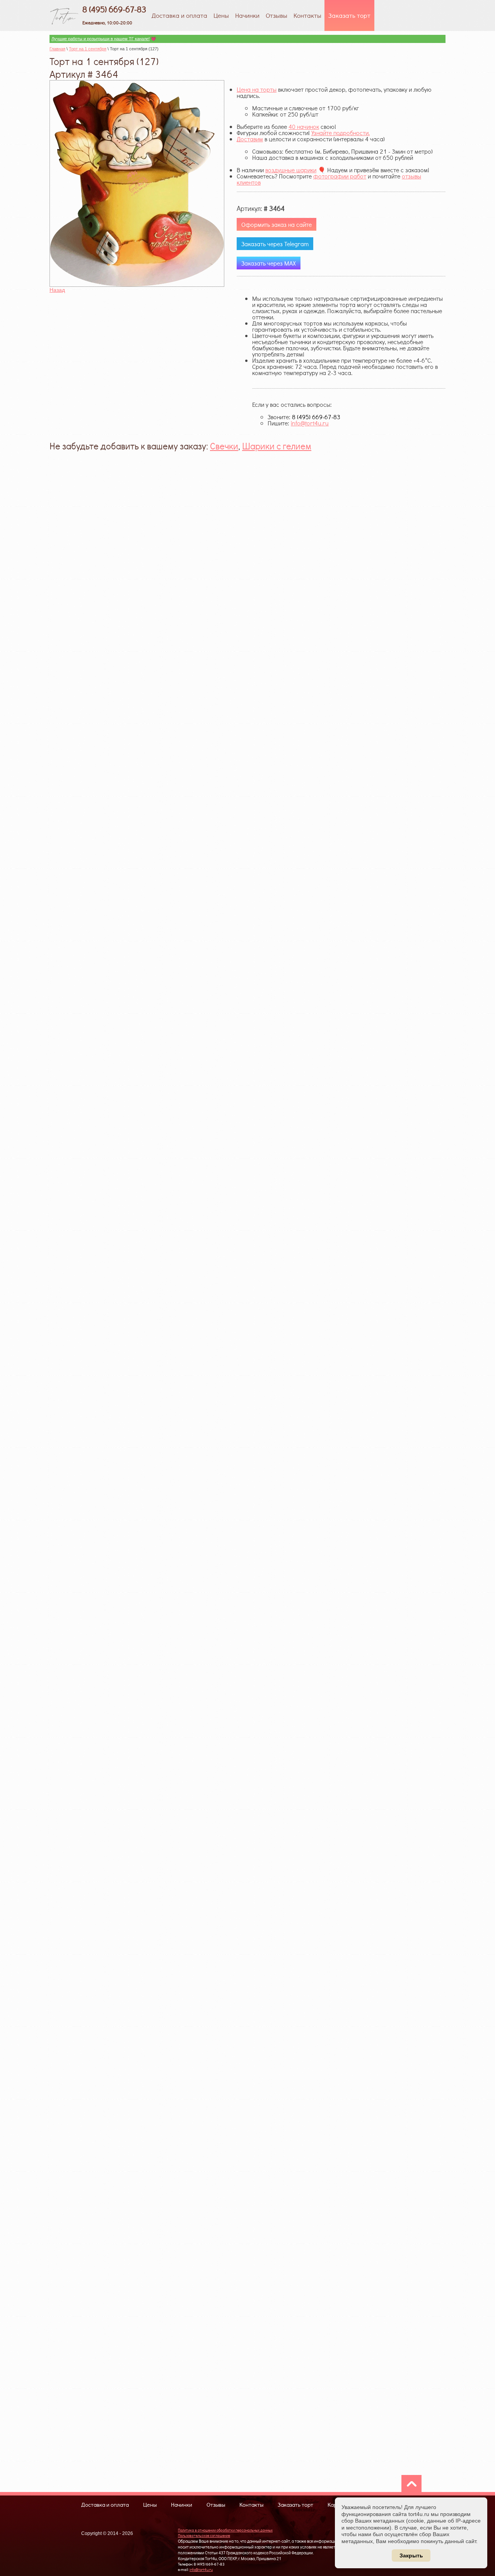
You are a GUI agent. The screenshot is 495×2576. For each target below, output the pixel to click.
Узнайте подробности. (341, 133)
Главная (57, 49)
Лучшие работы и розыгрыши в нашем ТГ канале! (101, 39)
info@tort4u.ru (310, 423)
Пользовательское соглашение (204, 2536)
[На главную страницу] (64, 15)
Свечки (224, 446)
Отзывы (277, 15)
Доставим (250, 139)
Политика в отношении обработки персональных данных (225, 2530)
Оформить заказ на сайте (277, 224)
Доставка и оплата (179, 15)
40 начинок (304, 126)
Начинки (247, 15)
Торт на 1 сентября (88, 49)
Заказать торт (349, 15)
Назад (57, 290)
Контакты (307, 15)
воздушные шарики (291, 170)
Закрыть (411, 2555)
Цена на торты (257, 89)
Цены (221, 15)
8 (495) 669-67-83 (114, 9)
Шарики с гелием (277, 446)
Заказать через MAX (269, 263)
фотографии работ (340, 176)
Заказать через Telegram (275, 244)
